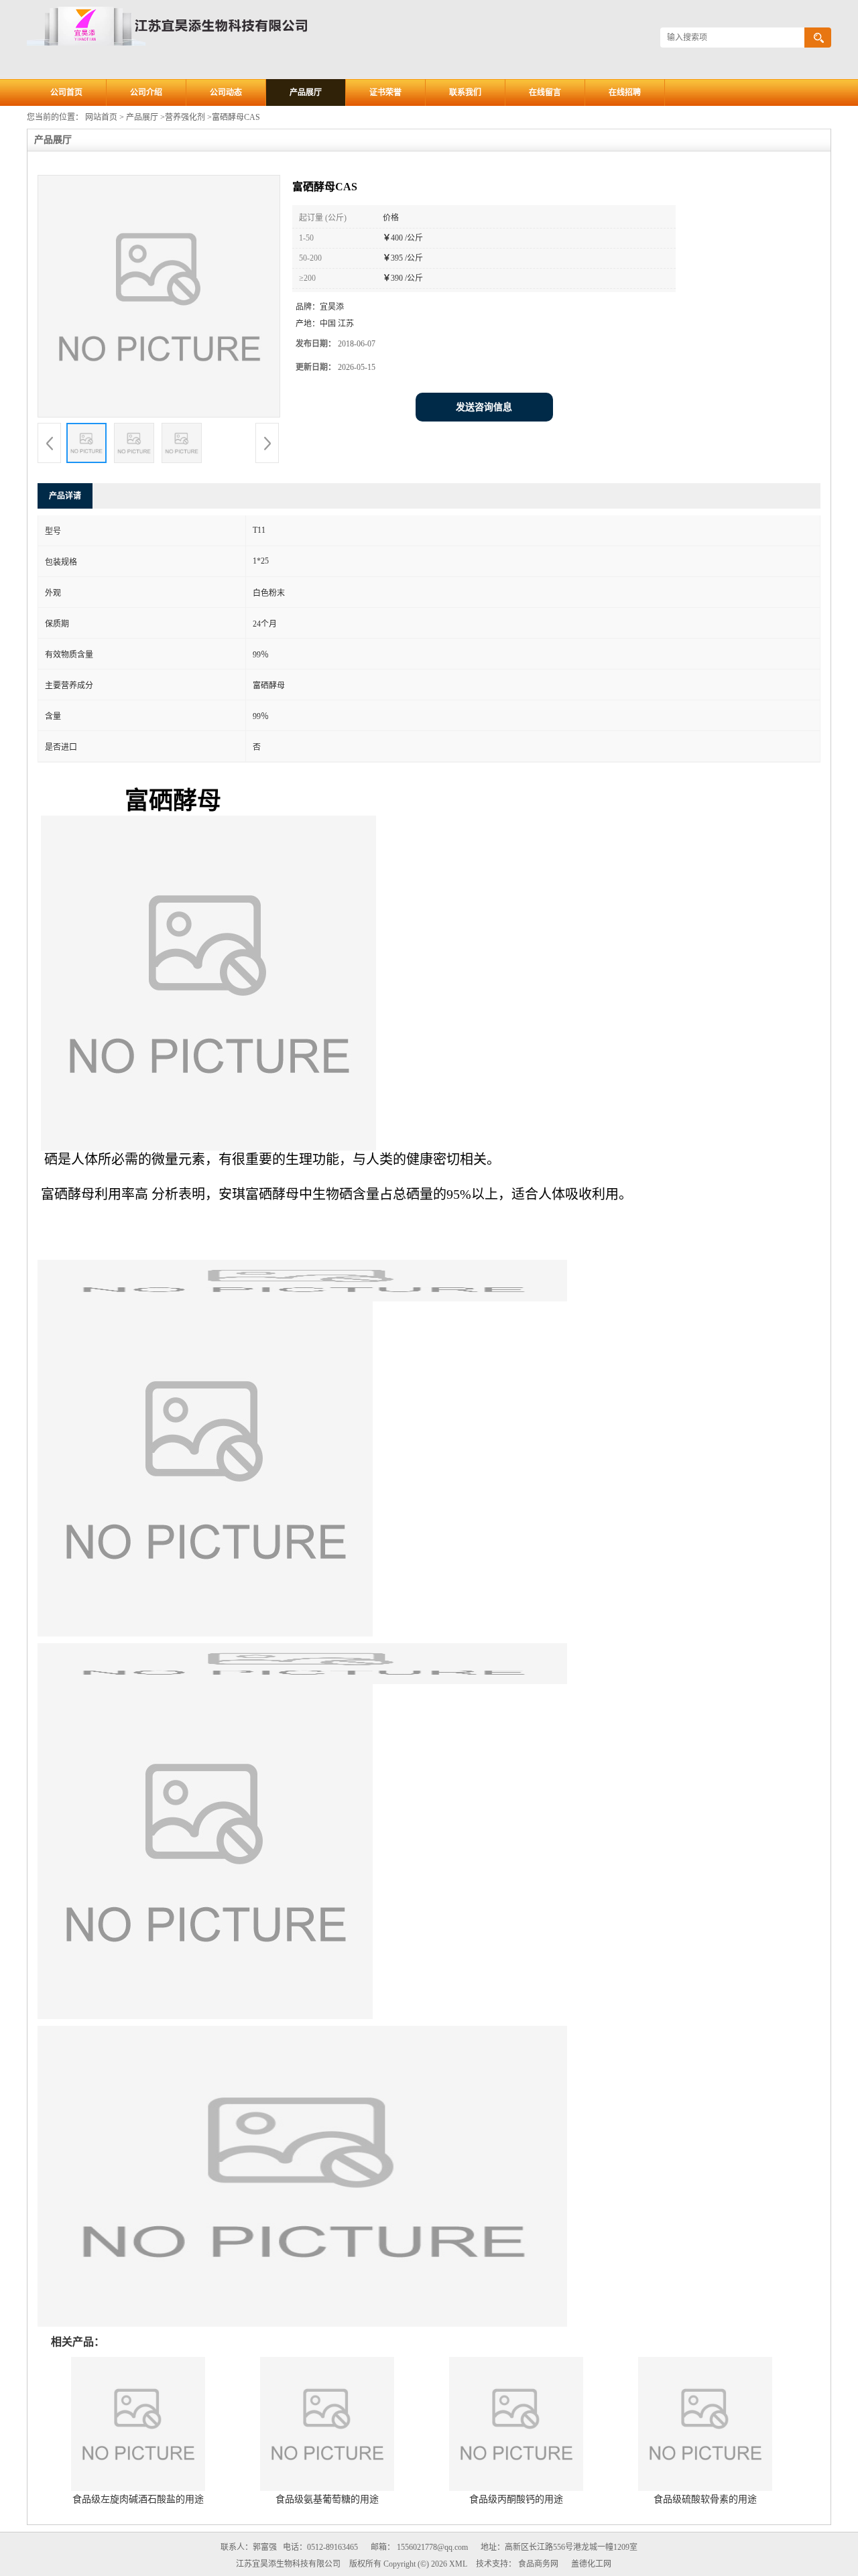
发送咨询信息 (484, 407)
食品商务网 (538, 2564)
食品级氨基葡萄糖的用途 (327, 2499)
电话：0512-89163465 (320, 2547)
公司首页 (66, 92)
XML (458, 2564)
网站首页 (101, 117)
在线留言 (545, 92)
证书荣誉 (385, 92)
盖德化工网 (591, 2564)
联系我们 (465, 92)
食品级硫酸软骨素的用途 (705, 2499)
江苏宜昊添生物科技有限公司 (288, 2564)
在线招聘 (625, 92)
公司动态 (226, 92)
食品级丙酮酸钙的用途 (516, 2499)
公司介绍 (146, 92)
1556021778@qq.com (432, 2547)
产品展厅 (306, 92)
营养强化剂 (185, 117)
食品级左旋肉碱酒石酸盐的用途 (138, 2499)
